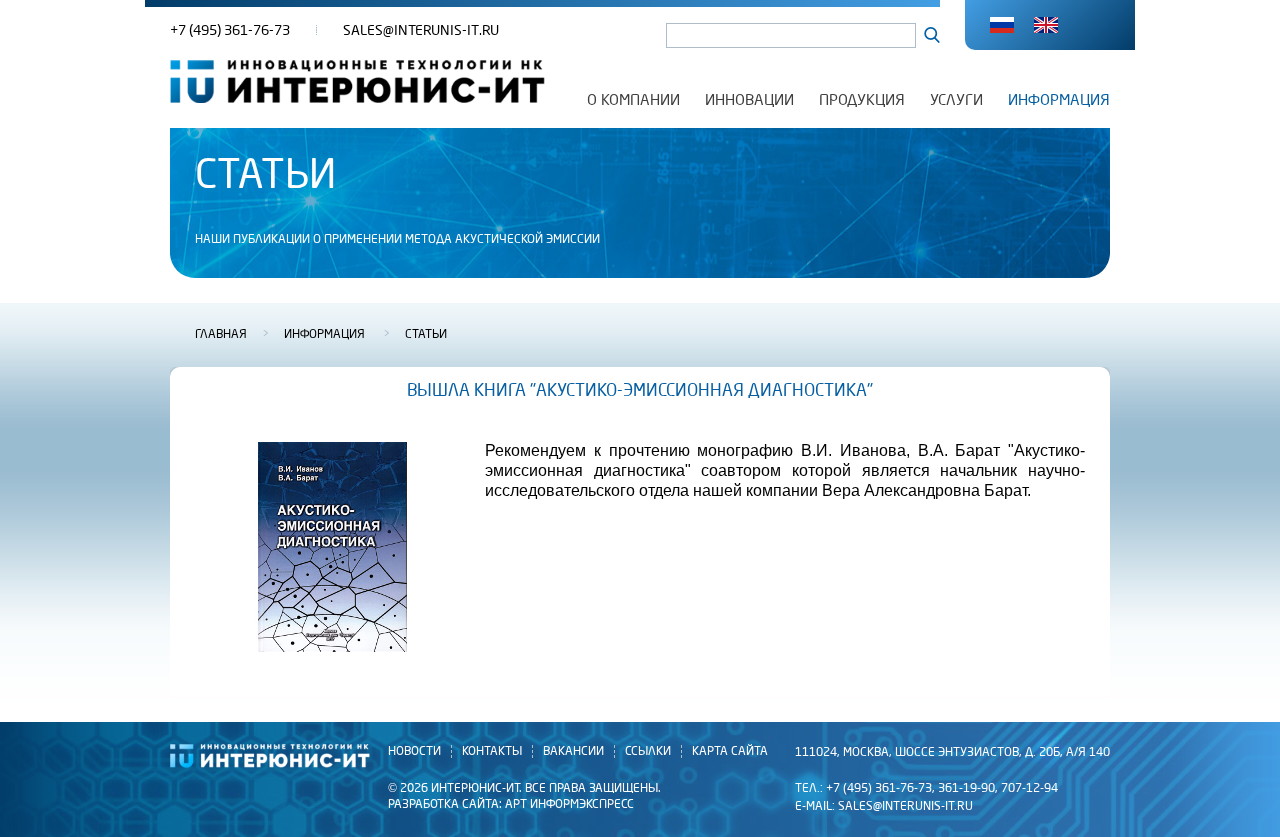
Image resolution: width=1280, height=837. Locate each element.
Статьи (426, 335)
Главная (221, 335)
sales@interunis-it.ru (421, 30)
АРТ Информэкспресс (569, 804)
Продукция (862, 100)
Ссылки (648, 751)
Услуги (956, 100)
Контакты (492, 751)
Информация (1059, 100)
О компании (633, 100)
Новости (414, 751)
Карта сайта (730, 751)
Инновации (749, 100)
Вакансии (573, 751)
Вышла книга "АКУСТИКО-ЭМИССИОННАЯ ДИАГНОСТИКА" (640, 391)
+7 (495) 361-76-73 (230, 30)
